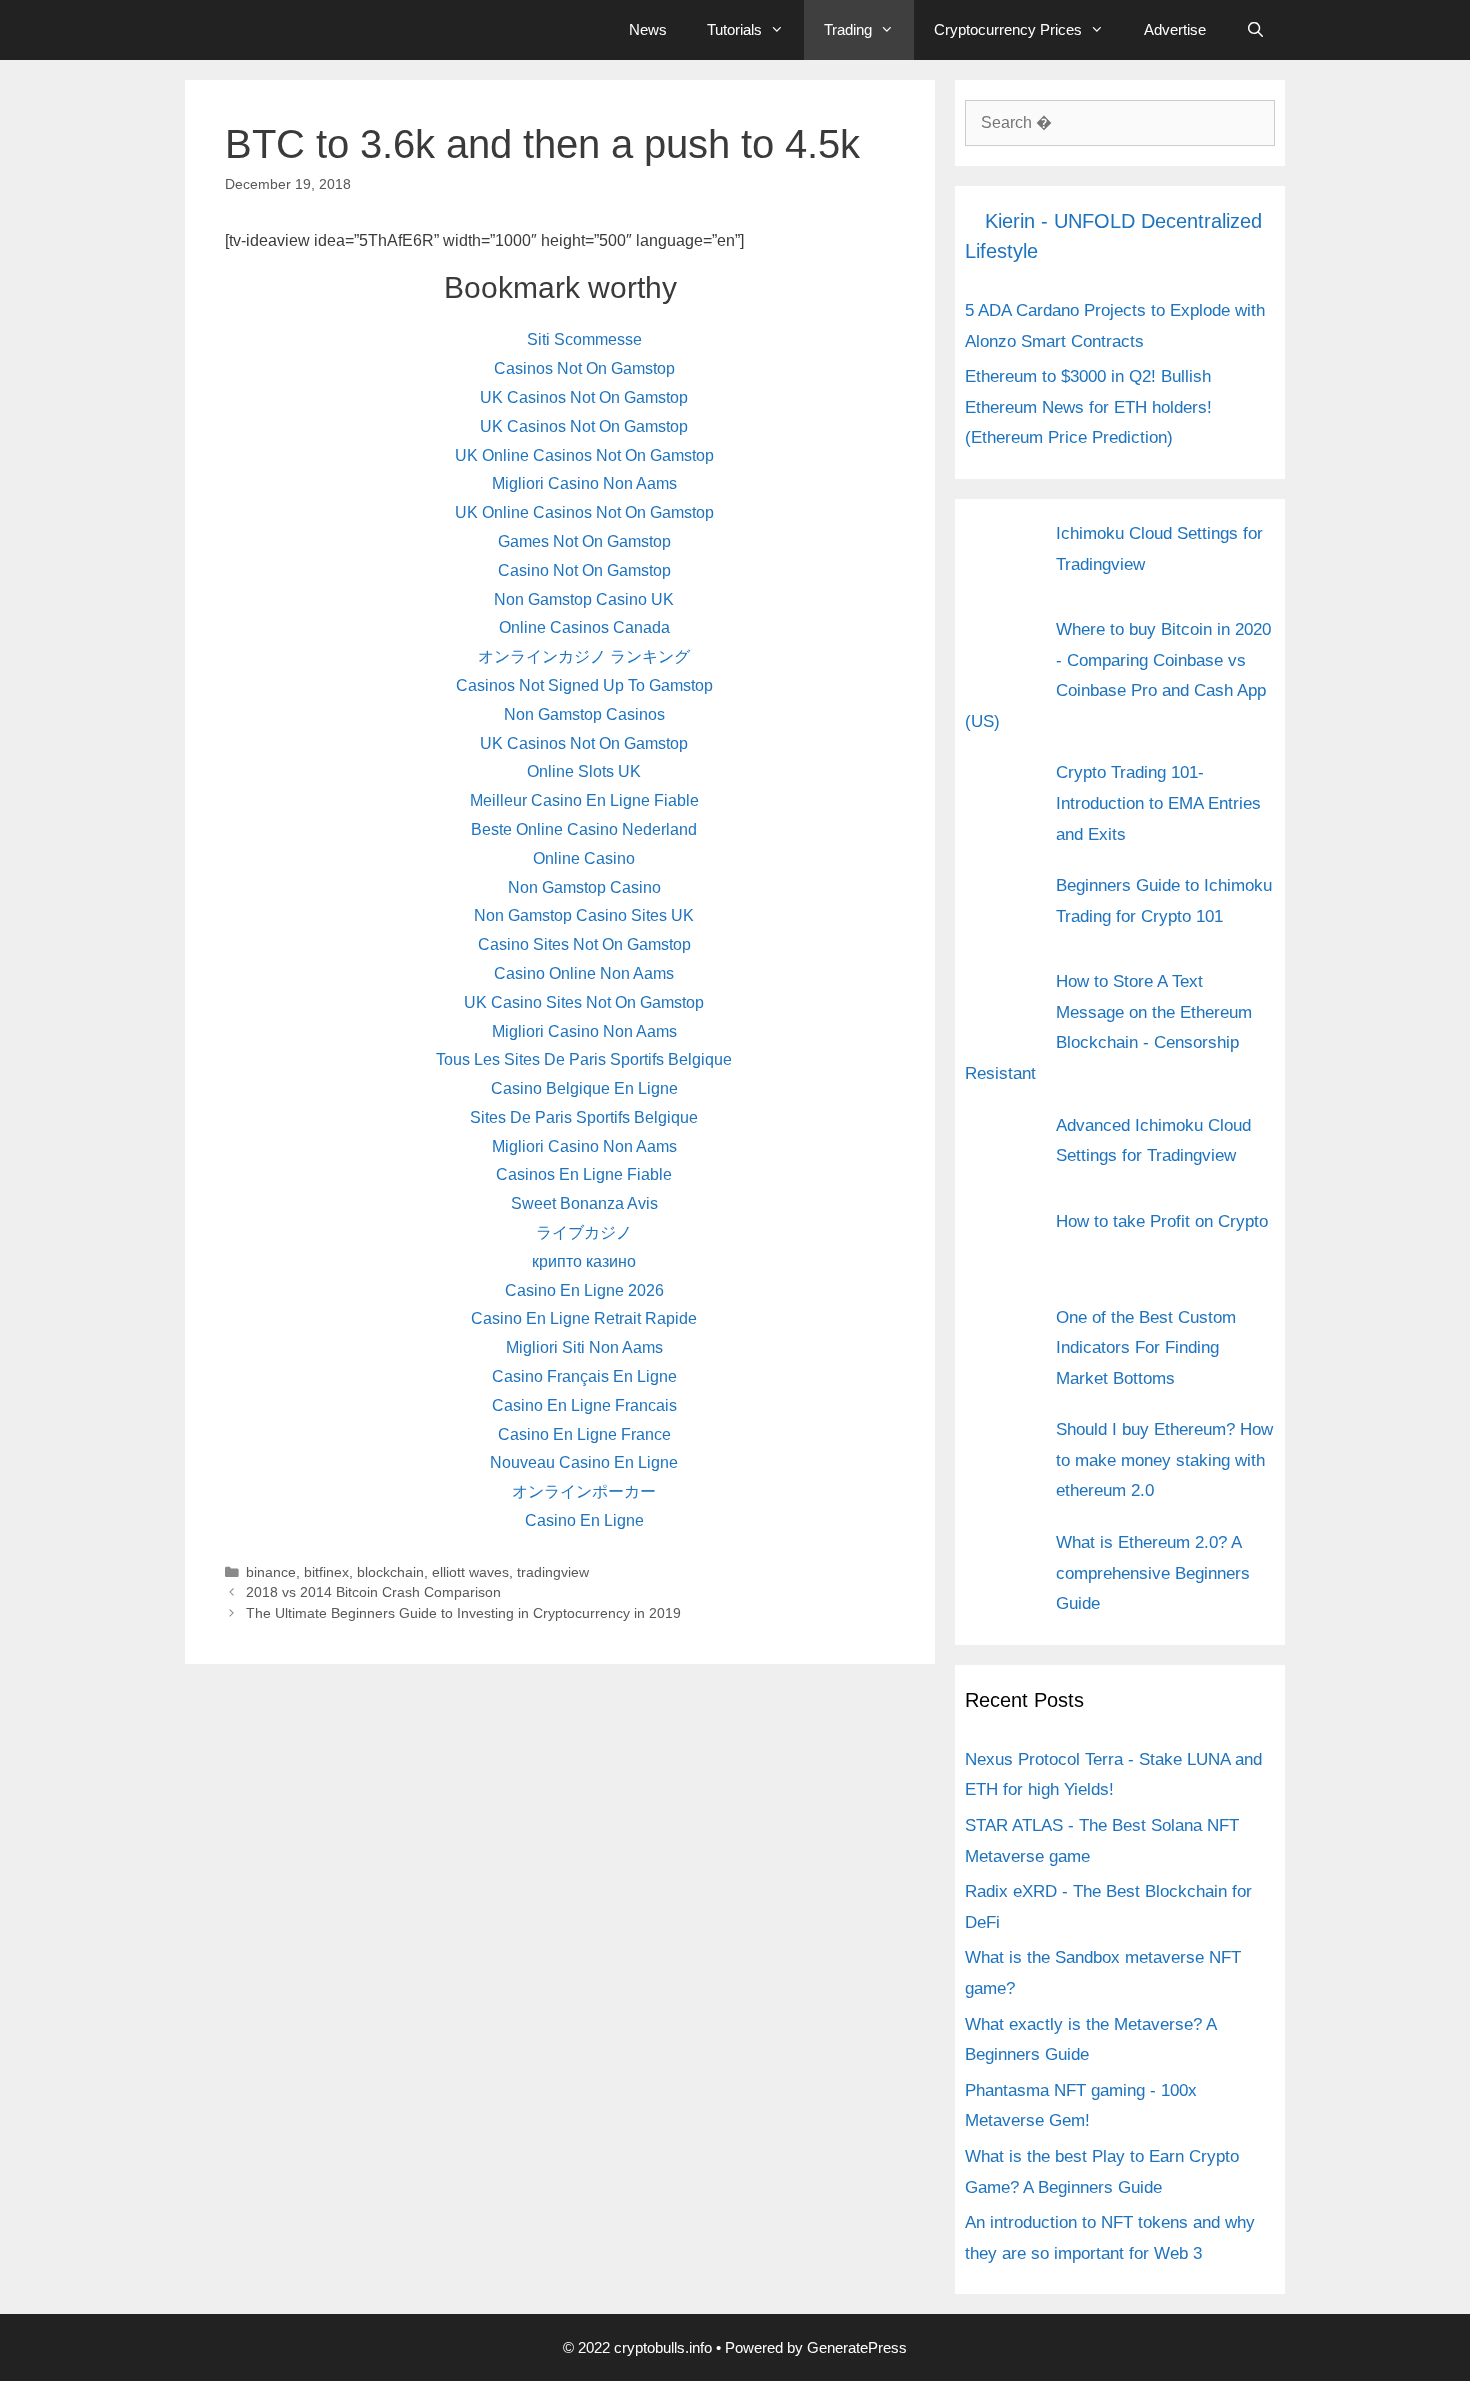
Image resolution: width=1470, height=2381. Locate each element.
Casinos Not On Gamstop (584, 368)
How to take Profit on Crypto (1162, 1221)
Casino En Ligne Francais (584, 1405)
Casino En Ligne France (584, 1434)
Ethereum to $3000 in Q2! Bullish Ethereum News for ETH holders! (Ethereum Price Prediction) (1088, 407)
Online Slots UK (584, 771)
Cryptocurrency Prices (1008, 29)
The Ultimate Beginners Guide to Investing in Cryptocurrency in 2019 (463, 1613)
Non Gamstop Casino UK (584, 599)
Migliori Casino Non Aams (584, 483)
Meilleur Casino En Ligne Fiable (584, 800)
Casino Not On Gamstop (584, 570)
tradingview (553, 1572)
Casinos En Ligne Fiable (584, 1174)
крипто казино (584, 1261)
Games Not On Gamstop (584, 541)
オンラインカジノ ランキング (584, 656)
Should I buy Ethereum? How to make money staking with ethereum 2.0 (1164, 1460)
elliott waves (470, 1572)
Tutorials (734, 29)
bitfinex (326, 1572)
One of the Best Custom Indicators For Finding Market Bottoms (1146, 1348)
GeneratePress (857, 2347)
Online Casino (584, 858)
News (648, 29)
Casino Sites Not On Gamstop (584, 944)
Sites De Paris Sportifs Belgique (584, 1117)
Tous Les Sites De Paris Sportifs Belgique (584, 1059)
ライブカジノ (584, 1232)
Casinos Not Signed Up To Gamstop (584, 685)
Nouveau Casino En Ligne (584, 1462)
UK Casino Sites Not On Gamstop (584, 1002)
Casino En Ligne (584, 1520)
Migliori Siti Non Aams (584, 1347)
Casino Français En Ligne (584, 1376)
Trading (848, 29)
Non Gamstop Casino (584, 887)
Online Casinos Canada (584, 627)
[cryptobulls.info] (340, 30)
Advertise (1175, 29)
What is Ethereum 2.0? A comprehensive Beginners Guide (1153, 1573)
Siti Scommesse (584, 339)
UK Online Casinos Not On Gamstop (584, 455)
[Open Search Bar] (1255, 30)
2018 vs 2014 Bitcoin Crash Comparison (373, 1592)
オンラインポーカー (584, 1491)
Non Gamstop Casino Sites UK (584, 915)
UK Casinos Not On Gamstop (584, 397)
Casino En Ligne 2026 (584, 1290)
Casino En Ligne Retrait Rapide (584, 1318)
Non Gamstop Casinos (584, 714)
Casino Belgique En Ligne (584, 1088)
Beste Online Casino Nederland (584, 829)
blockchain (390, 1572)
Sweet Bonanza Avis (584, 1203)
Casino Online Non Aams (584, 973)
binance (271, 1572)
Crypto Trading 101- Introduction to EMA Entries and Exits (1158, 803)
